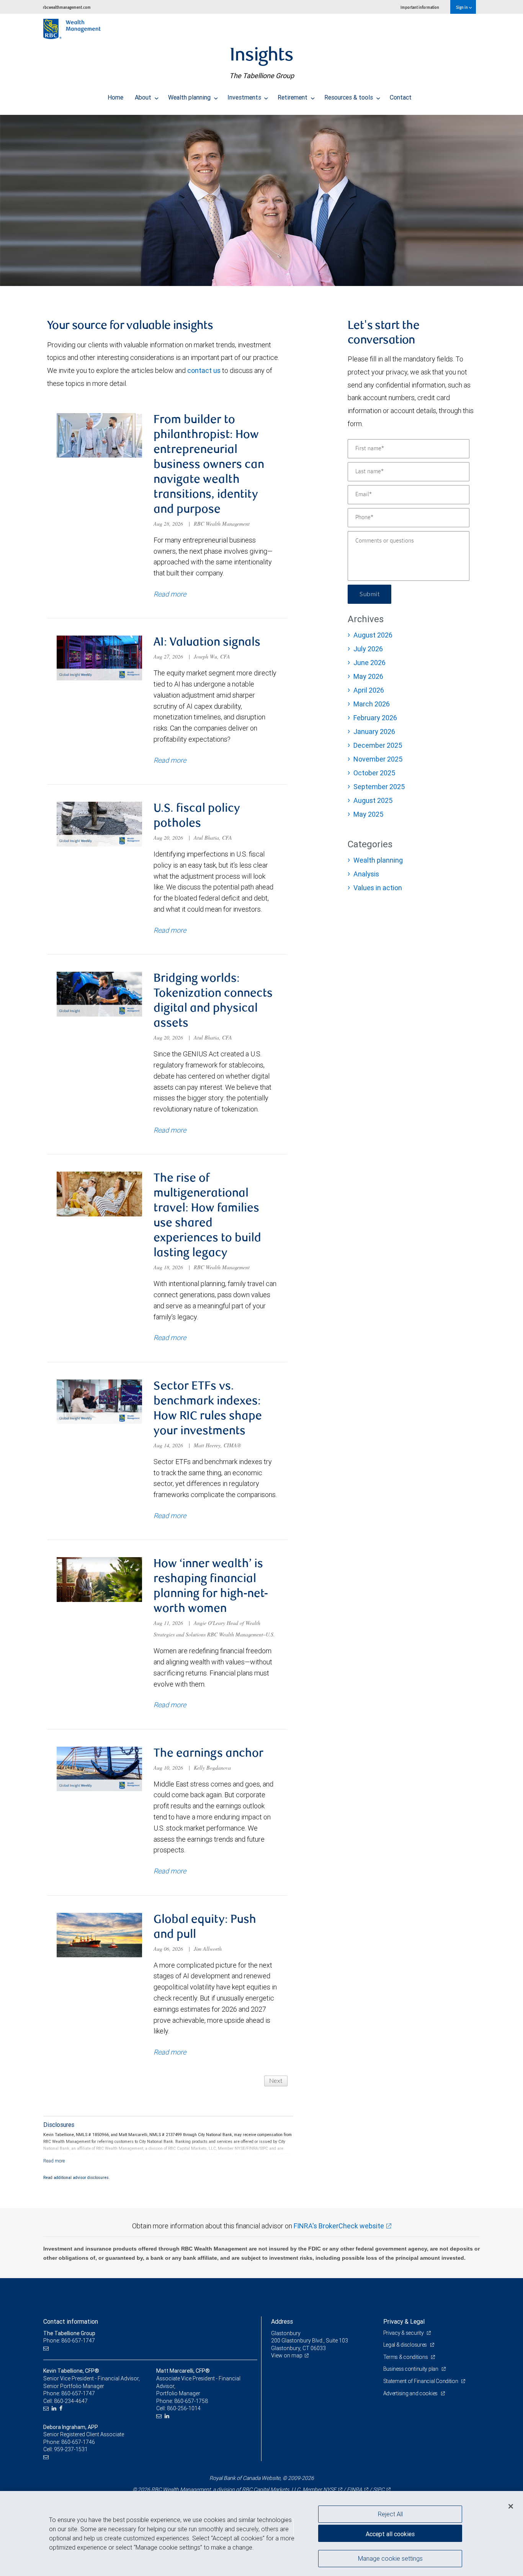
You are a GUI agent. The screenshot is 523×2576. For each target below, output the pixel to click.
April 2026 (369, 690)
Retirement (293, 97)
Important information (420, 7)
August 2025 (373, 800)
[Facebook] (62, 2408)
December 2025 (378, 745)
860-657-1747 (78, 2393)
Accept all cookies (390, 2534)
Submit (369, 594)
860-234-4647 (71, 2401)
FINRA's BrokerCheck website (339, 2226)
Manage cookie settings (390, 2558)
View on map (287, 2355)
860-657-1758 (191, 2401)
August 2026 (373, 635)
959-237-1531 (71, 2449)
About (144, 97)
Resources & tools (349, 97)
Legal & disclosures (406, 2345)
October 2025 (374, 773)
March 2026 (372, 704)
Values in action (378, 888)
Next (276, 2081)
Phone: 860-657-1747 (69, 2341)
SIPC (379, 2489)
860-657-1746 (78, 2442)
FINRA (355, 2489)
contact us (204, 370)
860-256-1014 (184, 2408)
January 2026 (374, 731)
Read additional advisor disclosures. (77, 2177)
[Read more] (54, 2161)
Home (115, 97)
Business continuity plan (411, 2369)
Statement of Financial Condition (421, 2381)
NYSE (330, 2489)
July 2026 (368, 649)
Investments (245, 97)
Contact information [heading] (71, 2321)
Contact (401, 97)
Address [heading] (282, 2321)
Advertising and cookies (411, 2393)
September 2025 (379, 787)
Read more (170, 594)
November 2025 (378, 759)
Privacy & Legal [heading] (404, 2321)
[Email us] (47, 2348)
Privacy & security (404, 2333)
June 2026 (369, 663)
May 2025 (368, 814)
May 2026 (368, 676)
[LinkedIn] (55, 2408)
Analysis (366, 874)
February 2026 (375, 718)
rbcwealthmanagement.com (67, 7)
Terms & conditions (406, 2357)
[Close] (511, 2506)
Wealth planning (190, 97)
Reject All (390, 2514)
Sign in (462, 7)
